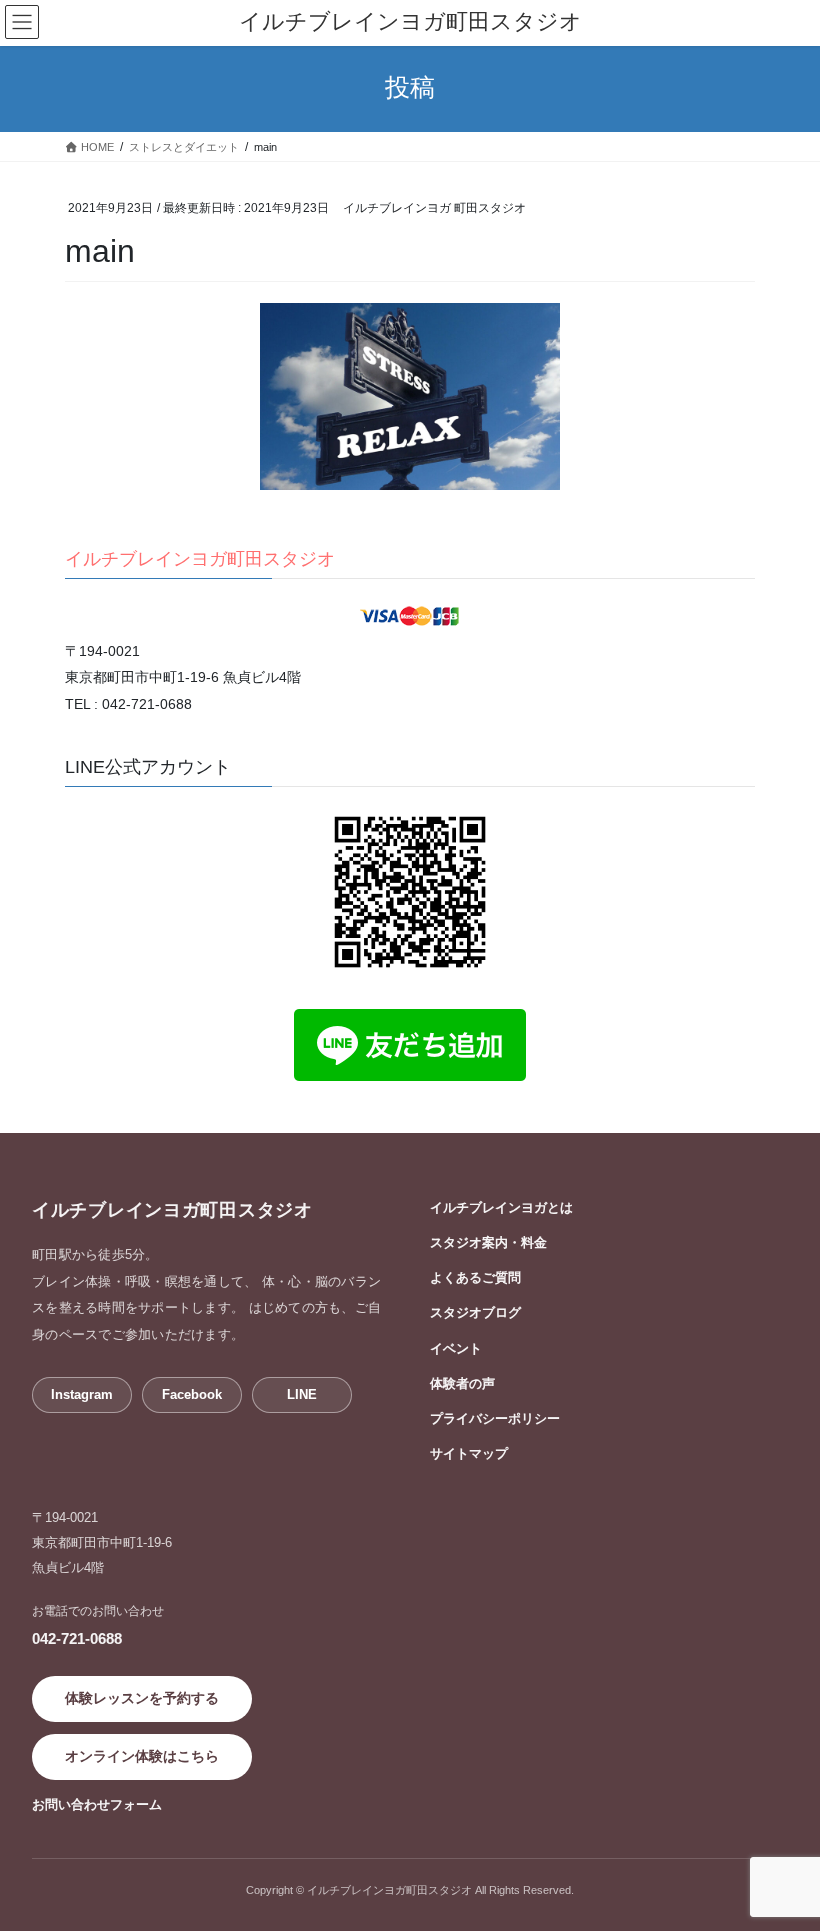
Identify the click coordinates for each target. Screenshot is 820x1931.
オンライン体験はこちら (142, 1756)
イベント (456, 1348)
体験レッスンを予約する (142, 1698)
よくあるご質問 (475, 1277)
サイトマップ (469, 1453)
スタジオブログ (475, 1312)
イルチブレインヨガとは (501, 1207)
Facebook (192, 1394)
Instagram (82, 1394)
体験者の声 (462, 1383)
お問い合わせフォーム (97, 1804)
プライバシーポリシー (495, 1418)
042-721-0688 (77, 1638)
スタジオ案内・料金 (488, 1242)
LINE (302, 1394)
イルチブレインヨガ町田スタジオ (200, 559)
